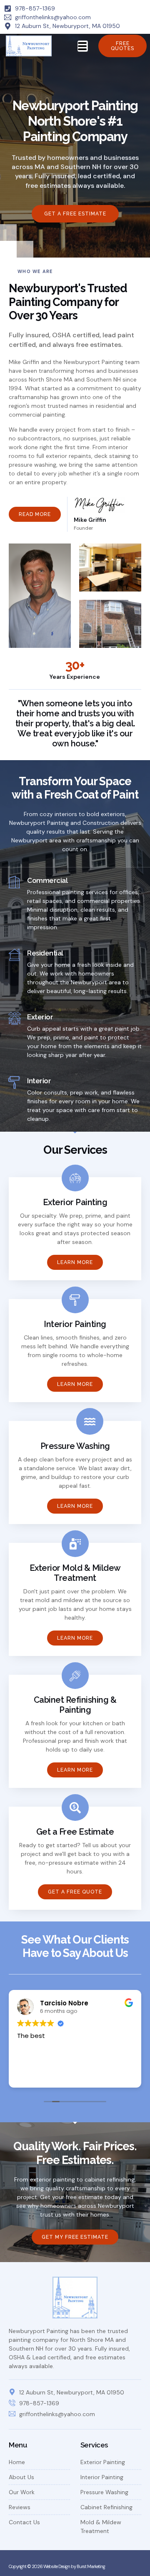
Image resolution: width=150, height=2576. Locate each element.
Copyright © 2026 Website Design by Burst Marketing (57, 2566)
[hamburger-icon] (83, 46)
